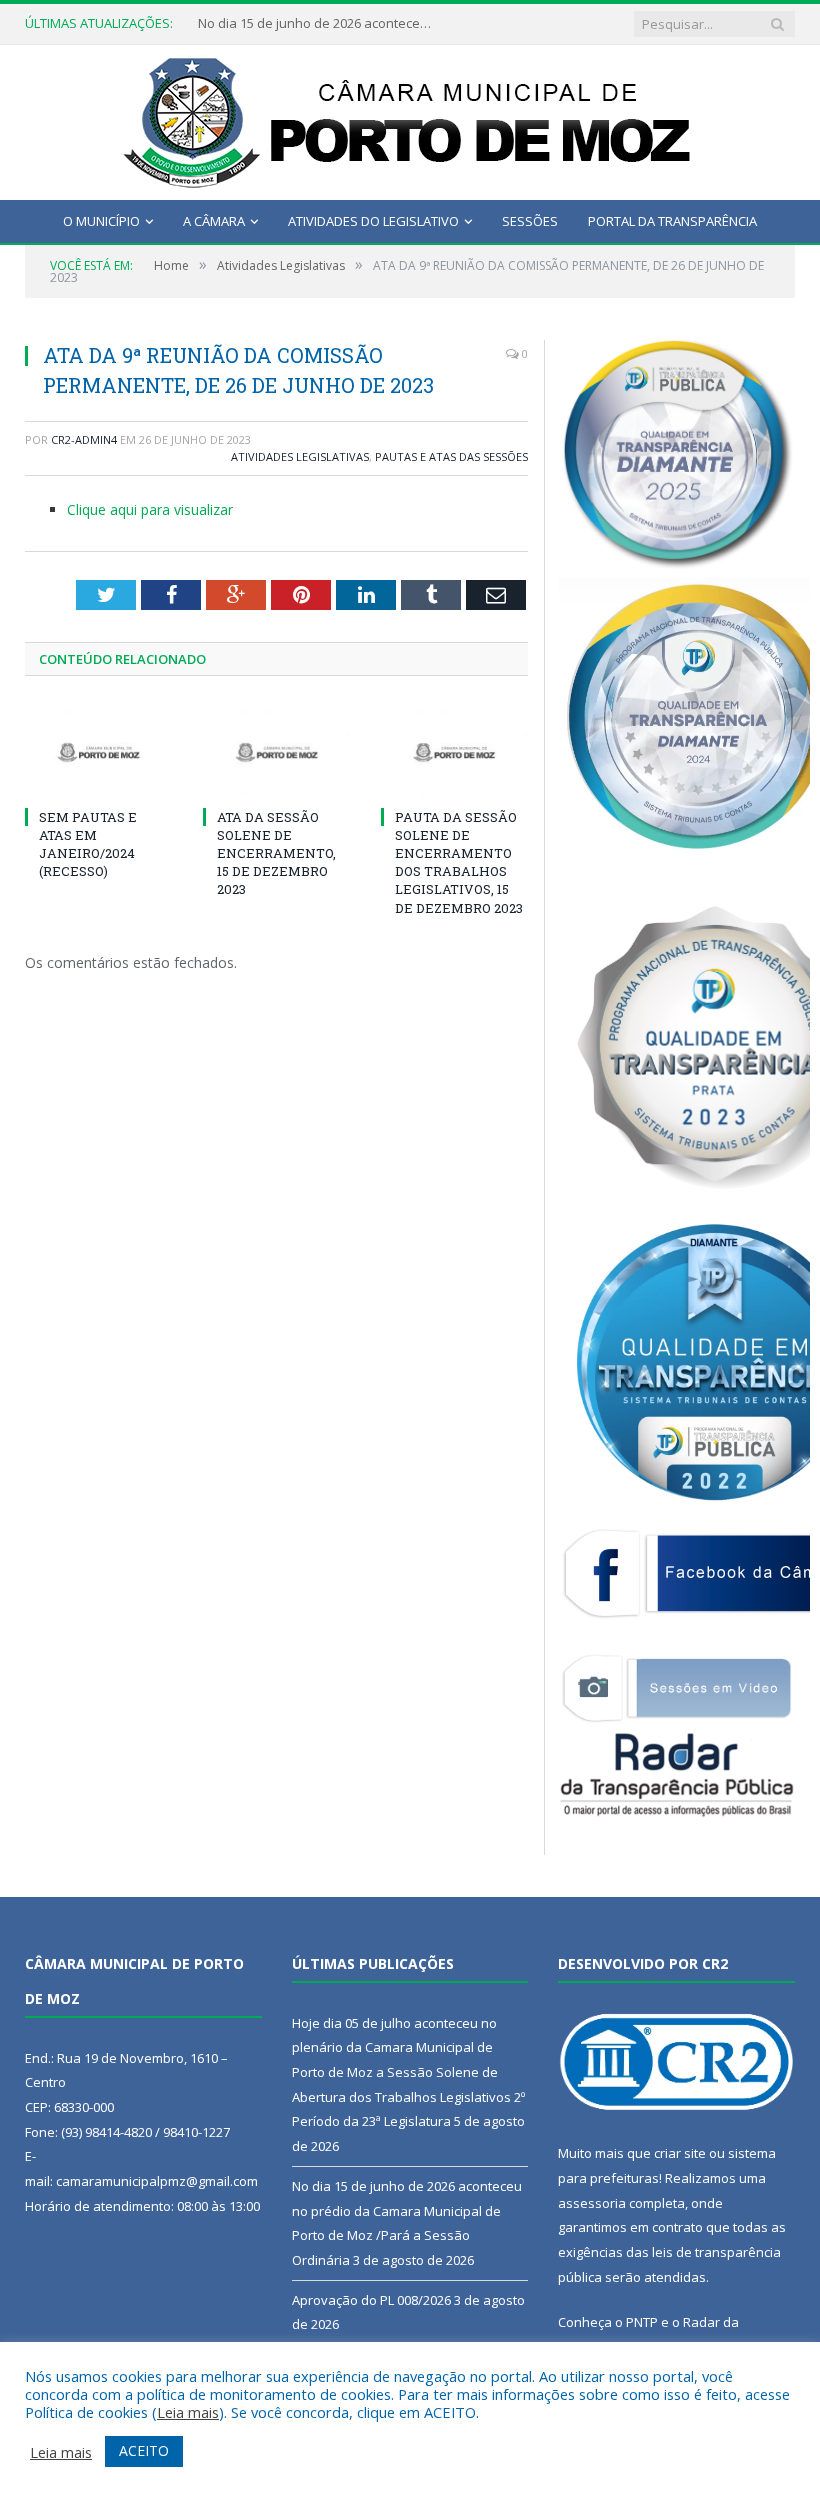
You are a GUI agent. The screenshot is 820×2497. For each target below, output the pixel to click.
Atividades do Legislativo (373, 221)
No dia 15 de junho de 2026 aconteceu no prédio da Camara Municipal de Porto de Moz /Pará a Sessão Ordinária (318, 23)
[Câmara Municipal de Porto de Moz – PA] (410, 117)
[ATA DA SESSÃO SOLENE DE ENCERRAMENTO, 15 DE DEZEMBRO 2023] (277, 752)
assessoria (592, 2203)
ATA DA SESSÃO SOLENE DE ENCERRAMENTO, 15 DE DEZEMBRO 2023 (276, 853)
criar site (680, 2153)
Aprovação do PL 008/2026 (371, 2300)
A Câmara (214, 221)
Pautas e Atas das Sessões (451, 456)
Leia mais (188, 2412)
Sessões (530, 221)
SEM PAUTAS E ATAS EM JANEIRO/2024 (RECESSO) (88, 844)
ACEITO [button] (144, 2450)
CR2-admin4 (84, 439)
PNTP (642, 2322)
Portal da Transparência (672, 221)
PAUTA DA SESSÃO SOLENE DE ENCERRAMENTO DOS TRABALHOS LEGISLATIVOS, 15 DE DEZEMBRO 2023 (459, 862)
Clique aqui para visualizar (150, 509)
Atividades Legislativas (300, 456)
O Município (101, 221)
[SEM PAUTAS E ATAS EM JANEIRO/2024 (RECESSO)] (99, 752)
